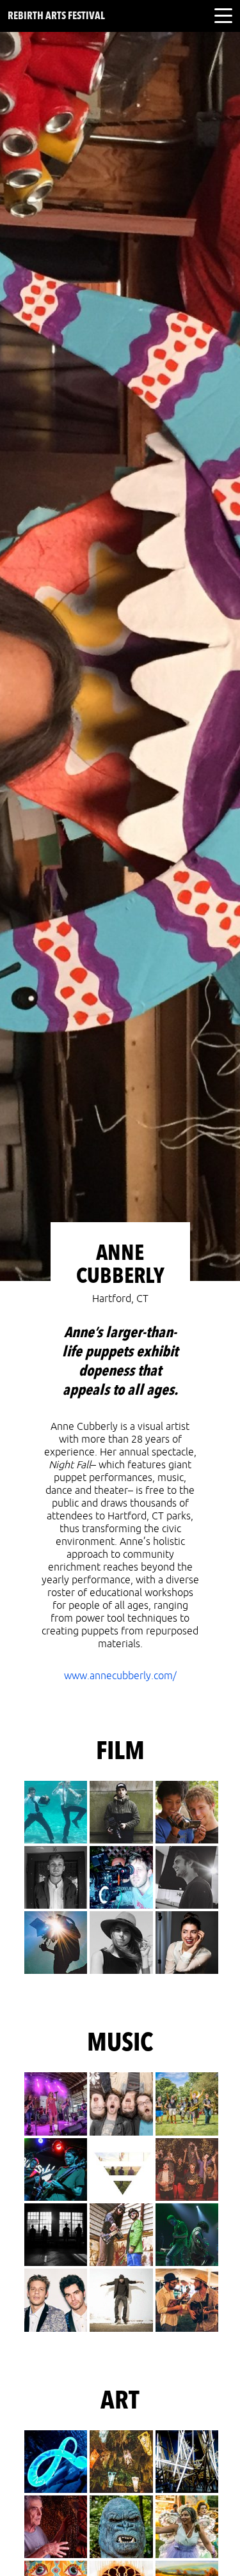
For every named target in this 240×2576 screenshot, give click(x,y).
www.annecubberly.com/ (120, 1676)
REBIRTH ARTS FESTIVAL (56, 17)
